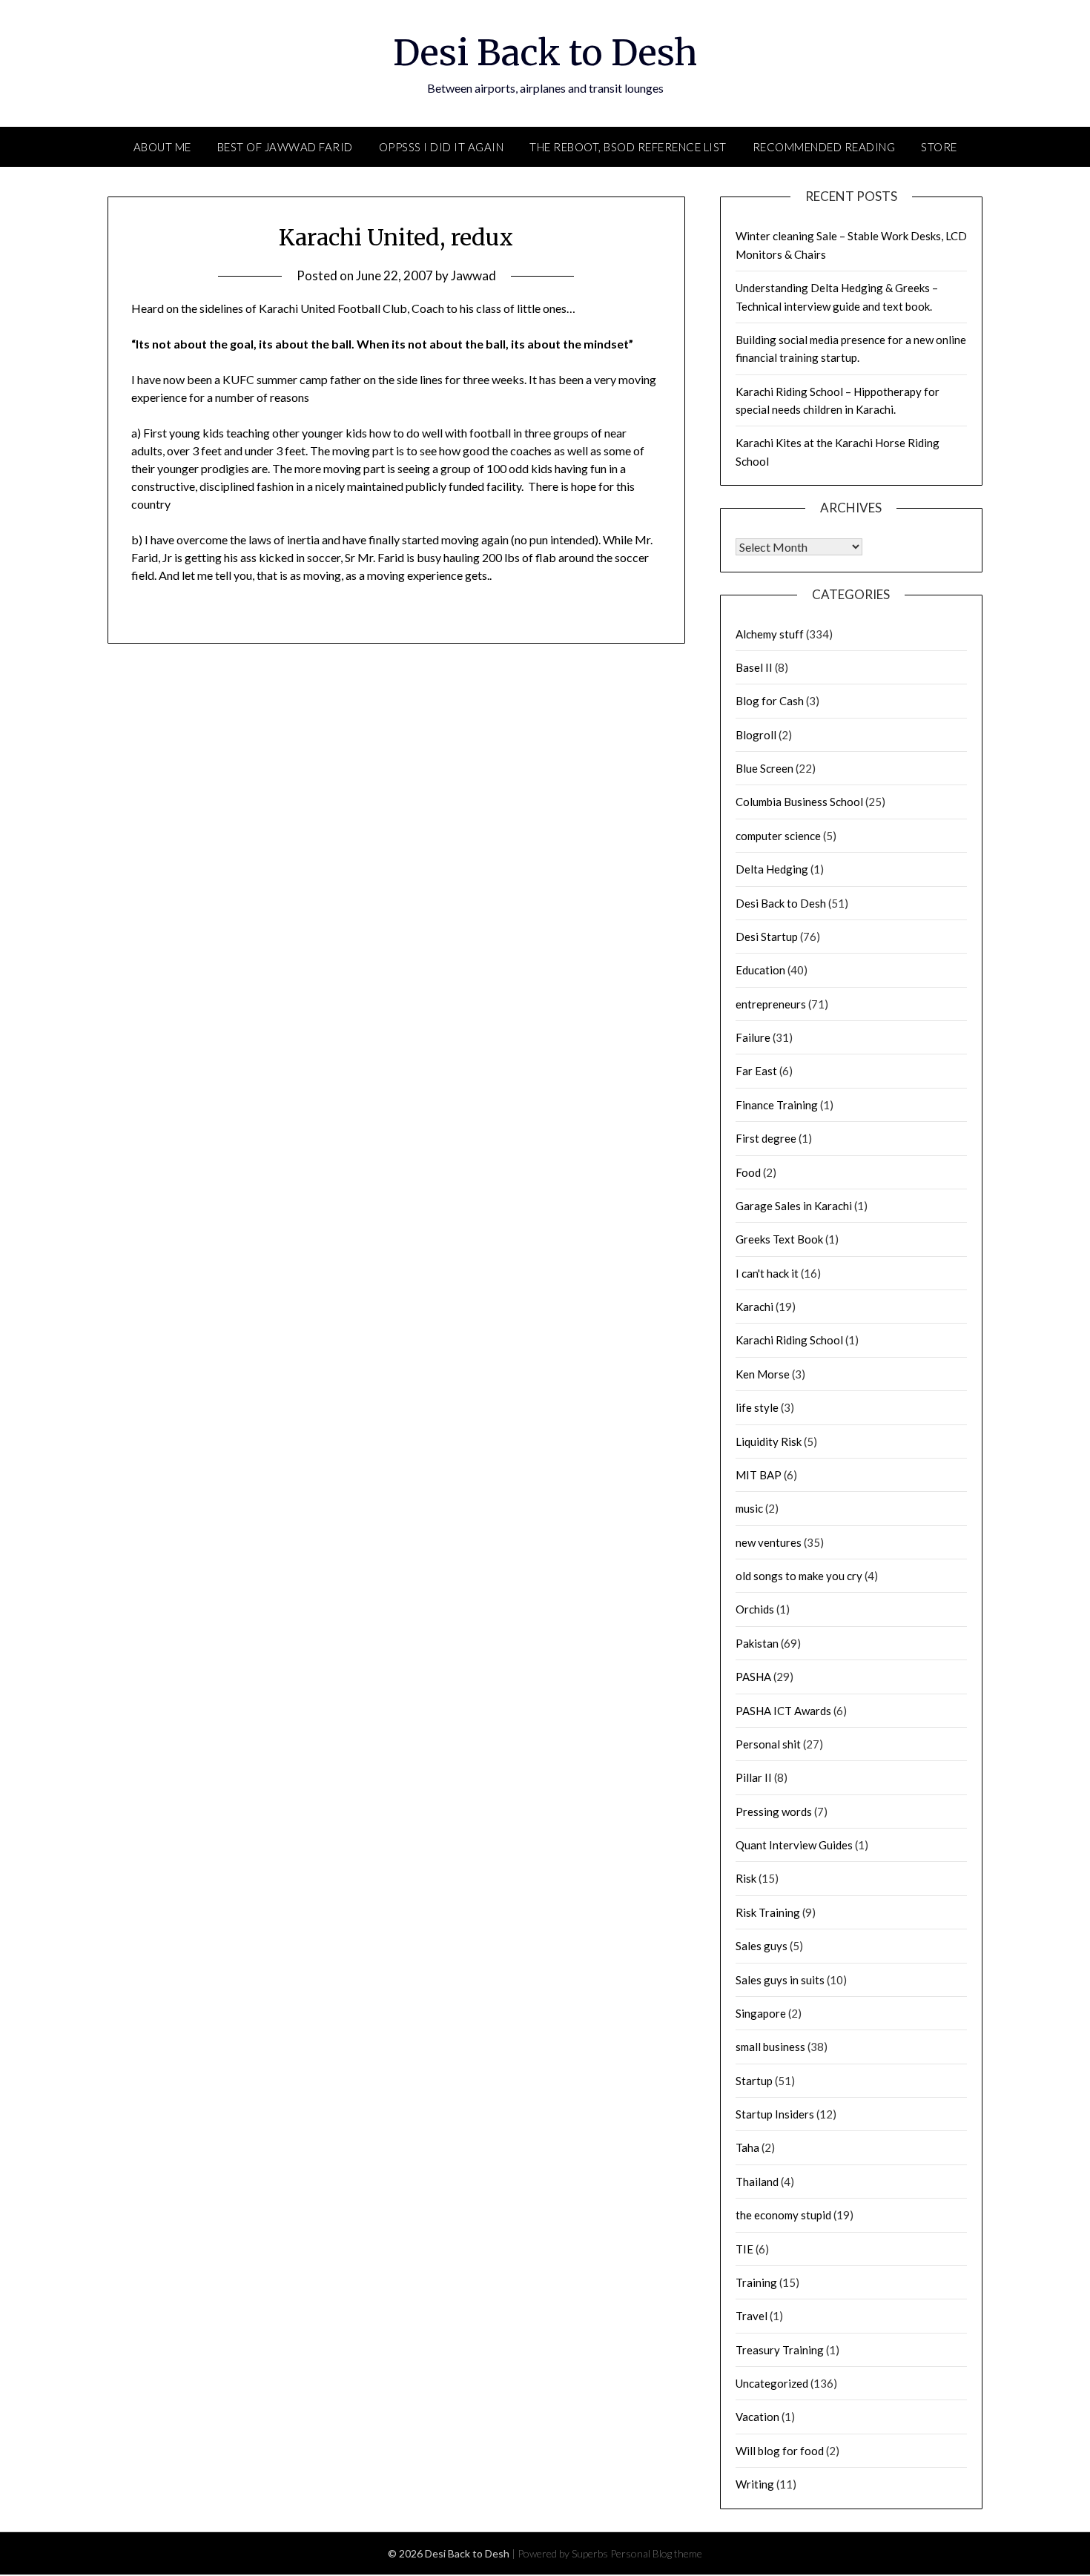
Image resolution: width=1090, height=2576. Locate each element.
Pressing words (774, 1812)
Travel (752, 2316)
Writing (755, 2484)
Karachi (754, 1307)
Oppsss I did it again (442, 147)
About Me (162, 147)
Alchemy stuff (770, 634)
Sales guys (762, 1946)
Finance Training (777, 1105)
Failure (753, 1037)
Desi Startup (767, 937)
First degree (766, 1138)
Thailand (757, 2182)
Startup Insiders (775, 2114)
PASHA (753, 1677)
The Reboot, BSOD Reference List (628, 147)
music (749, 1508)
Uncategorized (772, 2383)
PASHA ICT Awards (783, 1711)
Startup (754, 2081)
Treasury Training (780, 2350)
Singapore (761, 2013)
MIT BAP (759, 1475)
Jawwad (473, 275)
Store (939, 147)
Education (760, 970)
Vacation (757, 2417)
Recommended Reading (824, 147)
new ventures (769, 1542)
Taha (747, 2147)
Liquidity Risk (769, 1441)
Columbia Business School (799, 802)
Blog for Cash (770, 701)
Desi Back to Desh (545, 53)
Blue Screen (764, 768)
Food (748, 1172)
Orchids (755, 1609)
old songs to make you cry (799, 1576)
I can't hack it (767, 1273)
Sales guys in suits (780, 1980)
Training (756, 2282)
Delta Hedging (772, 869)
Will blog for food (780, 2451)
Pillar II (754, 1777)
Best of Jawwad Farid (285, 147)
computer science (778, 836)
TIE (744, 2249)
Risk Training (768, 1912)
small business (770, 2047)
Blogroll (756, 735)
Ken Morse (763, 1374)
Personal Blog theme (656, 2553)
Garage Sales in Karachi (794, 1206)
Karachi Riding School (789, 1340)
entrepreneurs (771, 1004)
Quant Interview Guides (794, 1845)
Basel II (754, 667)
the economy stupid (783, 2215)
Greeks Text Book (779, 1239)
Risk (746, 1878)
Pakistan (757, 1643)
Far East (756, 1071)
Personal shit (768, 1744)
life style (757, 1407)
